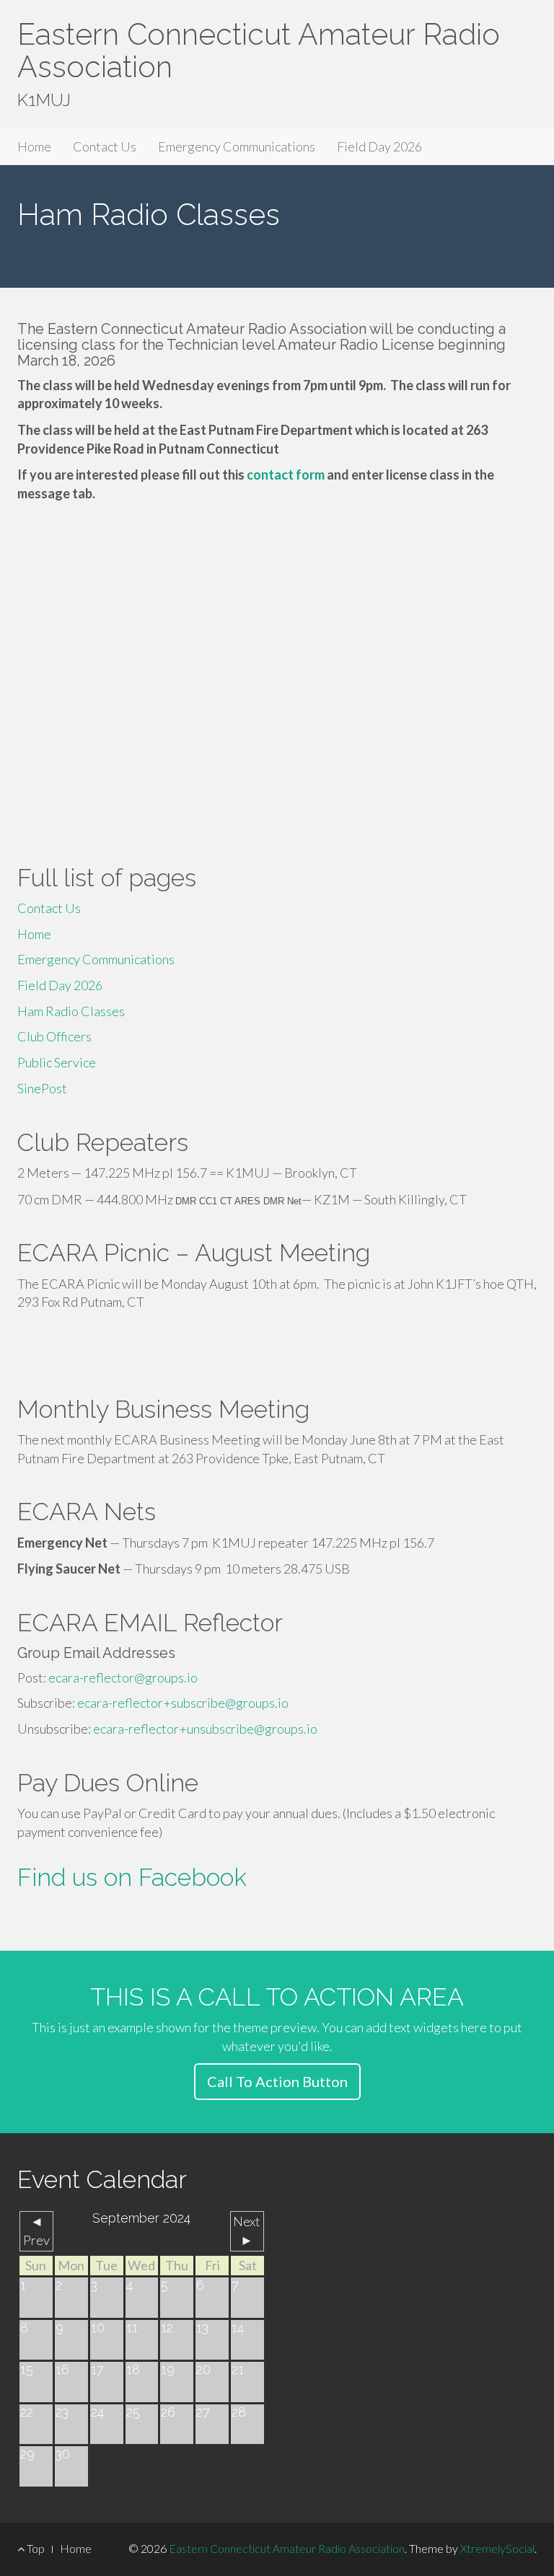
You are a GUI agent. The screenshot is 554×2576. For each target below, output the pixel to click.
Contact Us (105, 146)
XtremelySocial (497, 2548)
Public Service (57, 1062)
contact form (286, 475)
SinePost (42, 1088)
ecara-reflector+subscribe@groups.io (183, 1703)
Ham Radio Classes (71, 1011)
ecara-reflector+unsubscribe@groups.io (205, 1729)
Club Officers (54, 1036)
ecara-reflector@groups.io (123, 1677)
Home (34, 146)
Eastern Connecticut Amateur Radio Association (259, 50)
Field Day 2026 (379, 146)
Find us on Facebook (132, 1877)
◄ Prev (36, 2231)
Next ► (247, 2231)
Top (35, 2548)
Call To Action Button (277, 2081)
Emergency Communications (237, 146)
